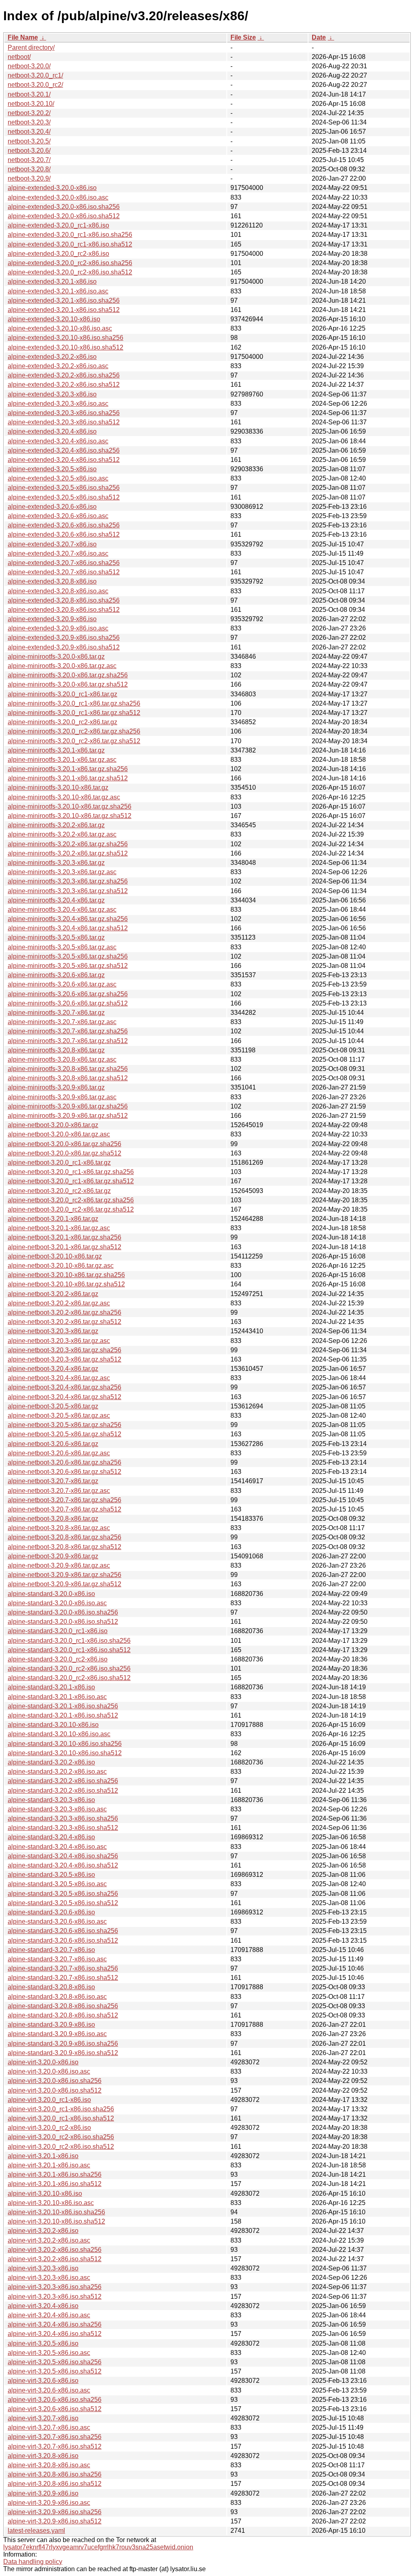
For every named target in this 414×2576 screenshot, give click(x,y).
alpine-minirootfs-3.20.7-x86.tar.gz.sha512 (68, 1041)
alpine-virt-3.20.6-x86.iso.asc (49, 2390)
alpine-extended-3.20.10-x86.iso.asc (60, 328)
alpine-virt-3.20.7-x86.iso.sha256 (55, 2437)
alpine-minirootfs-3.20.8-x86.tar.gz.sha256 (68, 1069)
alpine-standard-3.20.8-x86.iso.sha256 (63, 2006)
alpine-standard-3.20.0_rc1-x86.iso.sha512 (69, 1650)
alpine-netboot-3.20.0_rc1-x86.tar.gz (59, 1163)
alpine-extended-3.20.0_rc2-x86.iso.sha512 (70, 272)
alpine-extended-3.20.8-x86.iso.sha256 (64, 600)
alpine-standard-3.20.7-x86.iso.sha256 (63, 1968)
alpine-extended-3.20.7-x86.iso (52, 544)
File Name (23, 37)
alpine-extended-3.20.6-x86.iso (52, 507)
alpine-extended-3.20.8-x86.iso (52, 581)
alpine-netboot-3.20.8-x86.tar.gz (53, 1519)
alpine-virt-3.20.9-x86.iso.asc (49, 2503)
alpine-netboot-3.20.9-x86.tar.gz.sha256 (64, 1575)
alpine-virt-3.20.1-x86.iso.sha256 (55, 2174)
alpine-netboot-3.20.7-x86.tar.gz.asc (59, 1491)
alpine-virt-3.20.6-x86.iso (43, 2381)
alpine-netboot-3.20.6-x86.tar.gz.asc (59, 1453)
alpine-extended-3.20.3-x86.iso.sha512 (64, 422)
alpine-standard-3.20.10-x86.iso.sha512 (65, 1753)
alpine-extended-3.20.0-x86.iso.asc (58, 197)
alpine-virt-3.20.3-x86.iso (43, 2268)
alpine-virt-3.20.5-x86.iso (43, 2343)
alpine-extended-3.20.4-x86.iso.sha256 (64, 450)
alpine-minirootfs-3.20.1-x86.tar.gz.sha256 (68, 769)
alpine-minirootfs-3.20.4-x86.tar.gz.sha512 (68, 928)
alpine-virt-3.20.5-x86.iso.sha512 (55, 2371)
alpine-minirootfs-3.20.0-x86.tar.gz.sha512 (68, 684)
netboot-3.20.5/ (29, 141)
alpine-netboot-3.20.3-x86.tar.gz (53, 1331)
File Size (243, 37)
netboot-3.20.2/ (29, 113)
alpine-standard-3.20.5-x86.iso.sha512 (63, 1903)
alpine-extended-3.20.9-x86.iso (52, 619)
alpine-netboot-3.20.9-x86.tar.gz (53, 1556)
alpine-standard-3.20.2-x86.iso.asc (57, 1772)
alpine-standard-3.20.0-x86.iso (51, 1594)
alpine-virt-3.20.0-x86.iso (43, 2062)
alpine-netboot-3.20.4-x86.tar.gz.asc (59, 1378)
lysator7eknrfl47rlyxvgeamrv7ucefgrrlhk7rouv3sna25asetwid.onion (98, 2547)
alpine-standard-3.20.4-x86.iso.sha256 (63, 1856)
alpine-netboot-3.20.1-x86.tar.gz (53, 1219)
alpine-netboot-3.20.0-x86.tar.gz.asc (59, 1134)
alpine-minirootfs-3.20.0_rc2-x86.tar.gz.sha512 (74, 741)
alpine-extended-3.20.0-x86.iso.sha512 (64, 216)
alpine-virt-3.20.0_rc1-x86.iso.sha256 (61, 2109)
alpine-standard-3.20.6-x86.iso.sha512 (63, 1940)
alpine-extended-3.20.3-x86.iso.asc (58, 404)
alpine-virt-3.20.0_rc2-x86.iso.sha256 (61, 2137)
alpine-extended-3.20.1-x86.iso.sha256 (64, 300)
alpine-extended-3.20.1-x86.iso (52, 281)
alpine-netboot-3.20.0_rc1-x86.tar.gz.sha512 (71, 1181)
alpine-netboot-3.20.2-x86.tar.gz (53, 1294)
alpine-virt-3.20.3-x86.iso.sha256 (55, 2287)
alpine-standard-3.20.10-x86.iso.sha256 (65, 1744)
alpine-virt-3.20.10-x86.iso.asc (51, 2203)
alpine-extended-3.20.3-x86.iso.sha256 (64, 413)
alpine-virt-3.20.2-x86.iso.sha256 (55, 2250)
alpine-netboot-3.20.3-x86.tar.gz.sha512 (64, 1359)
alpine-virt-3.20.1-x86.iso (43, 2156)
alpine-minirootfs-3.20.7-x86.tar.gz (56, 1013)
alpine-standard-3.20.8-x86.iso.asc (57, 1997)
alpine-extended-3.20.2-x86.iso (52, 357)
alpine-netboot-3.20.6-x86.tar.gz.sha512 (64, 1472)
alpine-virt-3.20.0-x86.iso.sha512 (55, 2090)
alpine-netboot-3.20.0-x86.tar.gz (53, 1125)
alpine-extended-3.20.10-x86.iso (54, 319)
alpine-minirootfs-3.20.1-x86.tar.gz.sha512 (68, 778)
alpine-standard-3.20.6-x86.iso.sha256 (63, 1931)
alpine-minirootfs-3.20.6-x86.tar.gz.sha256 (68, 994)
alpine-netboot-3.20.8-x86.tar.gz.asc (59, 1528)
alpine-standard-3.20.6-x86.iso (51, 1912)
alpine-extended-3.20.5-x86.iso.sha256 (64, 488)
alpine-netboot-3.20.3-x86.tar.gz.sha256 (64, 1350)
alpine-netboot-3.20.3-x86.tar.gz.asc (59, 1341)
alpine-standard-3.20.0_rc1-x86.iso (58, 1631)
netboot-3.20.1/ (29, 94)
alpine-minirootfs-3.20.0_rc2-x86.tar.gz (62, 722)
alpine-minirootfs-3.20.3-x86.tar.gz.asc (62, 872)
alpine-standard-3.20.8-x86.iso (51, 1987)
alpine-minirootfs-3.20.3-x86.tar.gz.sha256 (68, 881)
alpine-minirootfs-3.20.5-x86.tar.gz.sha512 (68, 966)
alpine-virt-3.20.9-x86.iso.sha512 (55, 2521)
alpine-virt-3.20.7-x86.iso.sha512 (55, 2446)
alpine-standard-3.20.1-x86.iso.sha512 (63, 1715)
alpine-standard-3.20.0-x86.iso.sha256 (63, 1612)
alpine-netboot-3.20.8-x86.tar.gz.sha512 (64, 1547)
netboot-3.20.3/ (29, 122)
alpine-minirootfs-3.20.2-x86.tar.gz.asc (62, 834)
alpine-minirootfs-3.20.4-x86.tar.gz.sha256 (68, 919)
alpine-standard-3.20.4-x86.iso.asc (57, 1847)
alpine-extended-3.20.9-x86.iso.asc (58, 628)
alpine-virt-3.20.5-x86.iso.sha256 (55, 2362)
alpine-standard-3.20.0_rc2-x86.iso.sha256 (69, 1668)
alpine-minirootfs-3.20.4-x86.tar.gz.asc (62, 910)
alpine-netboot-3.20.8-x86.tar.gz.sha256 (64, 1537)
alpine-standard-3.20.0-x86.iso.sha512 (63, 1622)
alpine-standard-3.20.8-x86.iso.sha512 (63, 2015)
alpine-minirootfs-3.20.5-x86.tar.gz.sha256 (68, 956)
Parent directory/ (31, 47)
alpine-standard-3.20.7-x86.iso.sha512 (63, 1978)
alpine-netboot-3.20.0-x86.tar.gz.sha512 (64, 1153)
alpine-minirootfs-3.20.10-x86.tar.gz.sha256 (70, 806)
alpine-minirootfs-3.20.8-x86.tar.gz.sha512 (68, 1078)
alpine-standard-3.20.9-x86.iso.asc (57, 2034)
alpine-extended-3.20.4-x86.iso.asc (58, 441)
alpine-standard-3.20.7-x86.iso (51, 1950)
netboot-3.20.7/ (29, 160)
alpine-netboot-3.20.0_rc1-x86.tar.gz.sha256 (71, 1172)
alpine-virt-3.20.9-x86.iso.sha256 (55, 2512)
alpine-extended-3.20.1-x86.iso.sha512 (64, 310)
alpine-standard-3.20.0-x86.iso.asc (57, 1603)
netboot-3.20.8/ (29, 169)
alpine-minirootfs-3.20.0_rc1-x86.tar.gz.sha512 (74, 713)
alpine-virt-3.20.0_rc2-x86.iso (49, 2128)
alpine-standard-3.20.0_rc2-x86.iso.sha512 (69, 1678)
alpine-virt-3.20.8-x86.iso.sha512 (55, 2484)
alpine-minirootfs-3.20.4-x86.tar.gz (56, 900)
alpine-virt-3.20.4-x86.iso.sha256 (55, 2324)
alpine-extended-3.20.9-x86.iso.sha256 (64, 638)
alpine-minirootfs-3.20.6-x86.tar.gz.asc (62, 984)
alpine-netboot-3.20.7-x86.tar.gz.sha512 (64, 1509)
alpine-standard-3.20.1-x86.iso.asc (57, 1697)
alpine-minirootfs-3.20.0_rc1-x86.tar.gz (62, 694)
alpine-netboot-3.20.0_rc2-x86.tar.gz (59, 1191)
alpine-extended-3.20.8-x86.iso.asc (58, 591)
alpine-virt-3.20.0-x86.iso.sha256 (55, 2081)
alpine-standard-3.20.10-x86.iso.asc (59, 1734)
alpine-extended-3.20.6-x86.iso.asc (58, 516)
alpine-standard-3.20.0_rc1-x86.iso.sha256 (69, 1641)
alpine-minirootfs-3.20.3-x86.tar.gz (56, 863)
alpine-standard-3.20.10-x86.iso (53, 1725)
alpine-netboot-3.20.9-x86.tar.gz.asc (59, 1565)
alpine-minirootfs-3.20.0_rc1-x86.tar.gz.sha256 (74, 703)
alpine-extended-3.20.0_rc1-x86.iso (58, 225)
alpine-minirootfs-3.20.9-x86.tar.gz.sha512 (68, 1116)
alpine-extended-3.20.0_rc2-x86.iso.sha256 (70, 263)
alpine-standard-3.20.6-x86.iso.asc (57, 1921)
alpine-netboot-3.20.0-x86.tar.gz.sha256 (64, 1144)
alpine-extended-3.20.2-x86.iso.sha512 (64, 385)
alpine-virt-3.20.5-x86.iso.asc (49, 2353)
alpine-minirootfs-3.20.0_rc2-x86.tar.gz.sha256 (74, 731)
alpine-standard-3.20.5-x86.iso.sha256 (63, 1894)
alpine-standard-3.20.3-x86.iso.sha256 (63, 1818)
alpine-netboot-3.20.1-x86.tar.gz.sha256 (64, 1237)
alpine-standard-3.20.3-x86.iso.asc (57, 1809)
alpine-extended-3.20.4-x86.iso (52, 431)
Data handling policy (33, 2562)
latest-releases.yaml (36, 2531)
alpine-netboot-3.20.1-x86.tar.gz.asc (59, 1228)
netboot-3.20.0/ (29, 66)
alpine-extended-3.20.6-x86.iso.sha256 (64, 525)
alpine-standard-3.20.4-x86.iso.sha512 (63, 1865)
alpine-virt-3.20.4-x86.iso (43, 2306)
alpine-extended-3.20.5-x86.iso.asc (58, 478)
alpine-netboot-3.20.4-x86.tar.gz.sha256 (64, 1387)
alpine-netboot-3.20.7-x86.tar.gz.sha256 (64, 1500)
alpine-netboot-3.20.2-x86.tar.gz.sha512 (64, 1322)
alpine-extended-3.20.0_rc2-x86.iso (58, 254)
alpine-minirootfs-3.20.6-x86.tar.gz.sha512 (68, 1003)
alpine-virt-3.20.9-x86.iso (43, 2493)
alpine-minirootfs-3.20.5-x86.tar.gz (56, 937)
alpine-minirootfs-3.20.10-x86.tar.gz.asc (64, 797)
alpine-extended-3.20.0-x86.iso (52, 188)
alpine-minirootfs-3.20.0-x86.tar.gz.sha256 (68, 675)
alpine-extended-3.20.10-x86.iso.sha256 (65, 338)
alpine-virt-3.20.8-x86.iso (43, 2456)
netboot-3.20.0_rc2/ (35, 85)
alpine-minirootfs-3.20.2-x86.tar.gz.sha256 (68, 844)
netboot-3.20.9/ (29, 178)
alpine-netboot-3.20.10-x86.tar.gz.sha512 (66, 1284)
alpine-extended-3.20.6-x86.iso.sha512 (64, 534)
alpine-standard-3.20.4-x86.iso (51, 1837)
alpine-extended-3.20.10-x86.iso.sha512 (65, 347)
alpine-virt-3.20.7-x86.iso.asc (49, 2427)
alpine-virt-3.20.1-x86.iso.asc (49, 2165)
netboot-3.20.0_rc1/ (35, 75)
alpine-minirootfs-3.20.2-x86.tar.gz (56, 825)
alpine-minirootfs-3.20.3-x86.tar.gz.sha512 (68, 891)
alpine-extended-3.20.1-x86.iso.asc (58, 291)
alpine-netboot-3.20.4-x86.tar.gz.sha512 (64, 1397)
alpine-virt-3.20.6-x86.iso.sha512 (55, 2409)
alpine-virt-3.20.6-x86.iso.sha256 (55, 2400)
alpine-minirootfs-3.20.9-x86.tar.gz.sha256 (68, 1106)
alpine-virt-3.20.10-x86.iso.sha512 (56, 2221)
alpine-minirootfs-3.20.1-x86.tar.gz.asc (62, 760)
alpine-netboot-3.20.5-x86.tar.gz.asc (59, 1416)
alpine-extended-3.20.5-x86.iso (52, 469)
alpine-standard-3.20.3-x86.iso (51, 1800)
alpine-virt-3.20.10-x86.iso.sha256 (56, 2212)
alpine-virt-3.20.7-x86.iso (43, 2418)
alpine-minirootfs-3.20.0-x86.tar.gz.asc (62, 666)
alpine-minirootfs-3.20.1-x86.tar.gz (56, 750)
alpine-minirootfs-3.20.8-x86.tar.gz (56, 1050)
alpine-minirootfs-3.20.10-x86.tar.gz (58, 787)
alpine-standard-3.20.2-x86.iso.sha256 (63, 1781)
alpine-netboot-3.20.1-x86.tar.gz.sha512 (64, 1247)
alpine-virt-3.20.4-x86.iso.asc (49, 2315)
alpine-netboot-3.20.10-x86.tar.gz (55, 1256)
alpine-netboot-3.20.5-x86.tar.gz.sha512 (64, 1434)
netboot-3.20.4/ (29, 132)
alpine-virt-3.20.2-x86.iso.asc (49, 2240)
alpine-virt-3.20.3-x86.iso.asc (49, 2278)
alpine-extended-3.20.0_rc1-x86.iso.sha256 (70, 235)
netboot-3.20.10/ (31, 104)
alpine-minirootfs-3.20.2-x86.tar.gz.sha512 (68, 853)
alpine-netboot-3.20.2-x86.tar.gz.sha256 (64, 1312)
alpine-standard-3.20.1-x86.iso (51, 1687)
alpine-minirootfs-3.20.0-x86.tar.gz (56, 657)
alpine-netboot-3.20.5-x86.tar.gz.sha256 (64, 1425)
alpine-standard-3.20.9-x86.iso (51, 2025)
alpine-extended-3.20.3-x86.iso (52, 394)
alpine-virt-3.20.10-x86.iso (45, 2193)
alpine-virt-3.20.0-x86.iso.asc (49, 2071)
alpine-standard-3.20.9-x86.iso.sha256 (63, 2044)
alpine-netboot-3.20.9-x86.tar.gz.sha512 (64, 1584)
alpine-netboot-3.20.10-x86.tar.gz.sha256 (66, 1275)
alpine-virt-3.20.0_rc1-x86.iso (49, 2100)
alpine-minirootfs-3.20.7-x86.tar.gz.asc (62, 1022)
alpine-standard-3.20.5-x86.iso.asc (57, 1884)
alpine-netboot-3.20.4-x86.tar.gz (53, 1369)
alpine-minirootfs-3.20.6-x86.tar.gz (56, 975)
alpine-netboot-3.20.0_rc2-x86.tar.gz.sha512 (71, 1209)
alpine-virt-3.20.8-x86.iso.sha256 (55, 2474)
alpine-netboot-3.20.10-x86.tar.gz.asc (61, 1266)
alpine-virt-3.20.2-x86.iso (43, 2231)
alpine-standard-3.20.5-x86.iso (51, 1875)
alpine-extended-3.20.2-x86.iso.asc (58, 366)
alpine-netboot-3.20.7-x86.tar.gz (53, 1481)
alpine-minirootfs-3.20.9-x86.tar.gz (56, 1087)
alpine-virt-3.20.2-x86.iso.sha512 (55, 2259)
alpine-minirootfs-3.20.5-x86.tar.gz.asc (62, 947)
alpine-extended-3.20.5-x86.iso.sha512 (64, 497)
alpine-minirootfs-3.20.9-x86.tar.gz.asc (62, 1097)
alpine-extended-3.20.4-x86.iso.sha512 (64, 460)
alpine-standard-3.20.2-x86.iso (51, 1762)
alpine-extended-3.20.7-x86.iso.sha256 (64, 563)
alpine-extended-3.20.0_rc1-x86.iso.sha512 (70, 244)
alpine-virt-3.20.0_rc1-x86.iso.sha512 (61, 2118)
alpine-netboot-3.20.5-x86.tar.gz (53, 1406)
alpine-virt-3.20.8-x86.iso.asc (49, 2465)
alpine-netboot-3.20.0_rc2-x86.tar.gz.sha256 (71, 1200)
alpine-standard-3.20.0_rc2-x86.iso (58, 1659)
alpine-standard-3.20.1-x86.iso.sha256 (63, 1706)
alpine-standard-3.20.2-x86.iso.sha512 (63, 1791)
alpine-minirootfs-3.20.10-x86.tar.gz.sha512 (70, 816)
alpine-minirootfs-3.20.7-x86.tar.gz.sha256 (68, 1031)
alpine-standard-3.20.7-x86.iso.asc (57, 1959)
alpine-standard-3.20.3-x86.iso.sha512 (63, 1828)
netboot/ (19, 57)
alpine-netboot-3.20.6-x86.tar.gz (53, 1444)
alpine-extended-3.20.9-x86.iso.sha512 (64, 647)
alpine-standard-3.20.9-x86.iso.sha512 (63, 2053)
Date (319, 37)
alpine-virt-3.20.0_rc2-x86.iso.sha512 (61, 2147)
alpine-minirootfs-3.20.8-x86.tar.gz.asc (62, 1059)
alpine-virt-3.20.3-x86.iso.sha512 (55, 2297)
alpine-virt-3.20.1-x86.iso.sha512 (55, 2184)
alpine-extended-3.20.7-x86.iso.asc (58, 553)
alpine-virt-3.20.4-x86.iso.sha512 (55, 2334)
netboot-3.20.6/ (29, 151)
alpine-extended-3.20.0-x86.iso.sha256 (64, 207)
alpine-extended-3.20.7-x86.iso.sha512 (64, 572)
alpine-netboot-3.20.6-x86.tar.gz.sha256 (64, 1462)
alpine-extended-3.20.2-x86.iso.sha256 (64, 375)
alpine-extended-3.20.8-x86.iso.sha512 (64, 610)
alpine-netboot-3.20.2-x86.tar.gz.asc (59, 1303)
